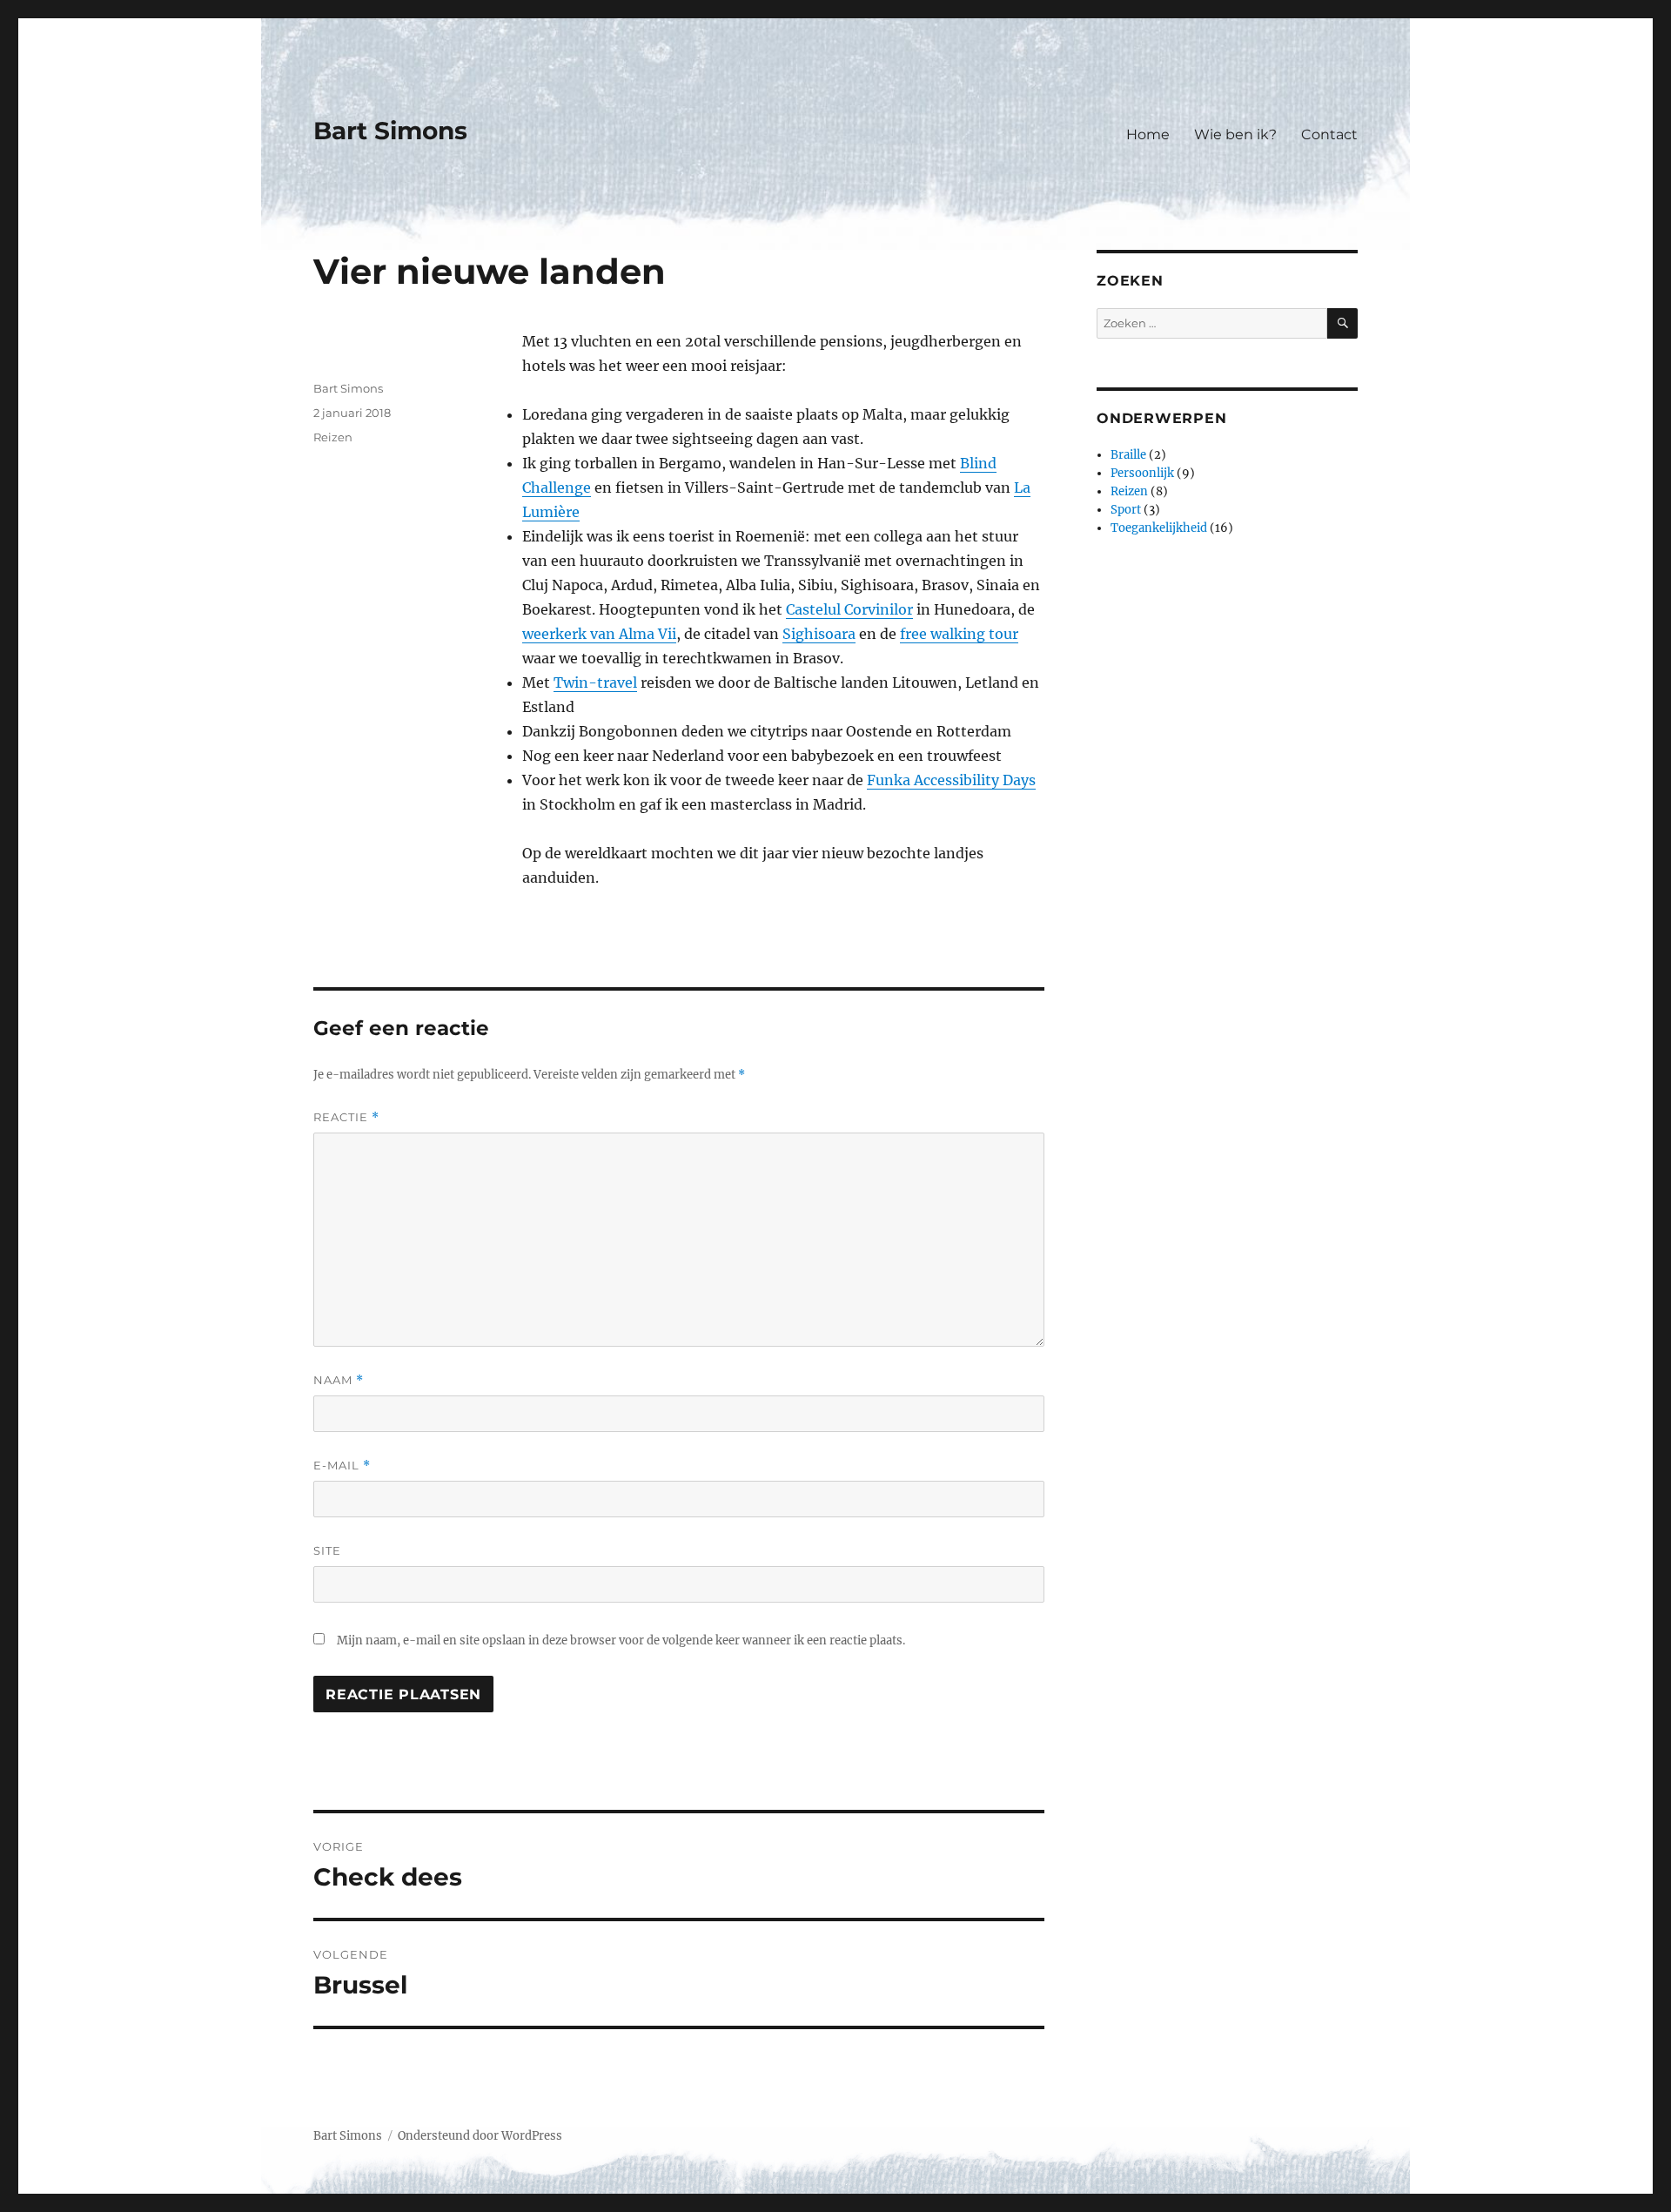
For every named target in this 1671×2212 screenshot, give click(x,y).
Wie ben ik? (1235, 134)
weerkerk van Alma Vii (599, 634)
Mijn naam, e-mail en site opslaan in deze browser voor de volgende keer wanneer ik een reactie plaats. (621, 1641)
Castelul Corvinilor (849, 609)
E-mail (342, 1466)
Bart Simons (390, 131)
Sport (1126, 510)
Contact (1329, 134)
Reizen (333, 437)
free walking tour (959, 634)
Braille (1128, 455)
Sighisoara (819, 634)
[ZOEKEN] (1342, 323)
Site (327, 1550)
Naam (339, 1380)
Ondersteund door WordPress (480, 2136)
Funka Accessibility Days (951, 780)
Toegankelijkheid (1159, 528)
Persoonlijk (1142, 473)
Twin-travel (595, 682)
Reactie (346, 1117)
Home (1148, 134)
